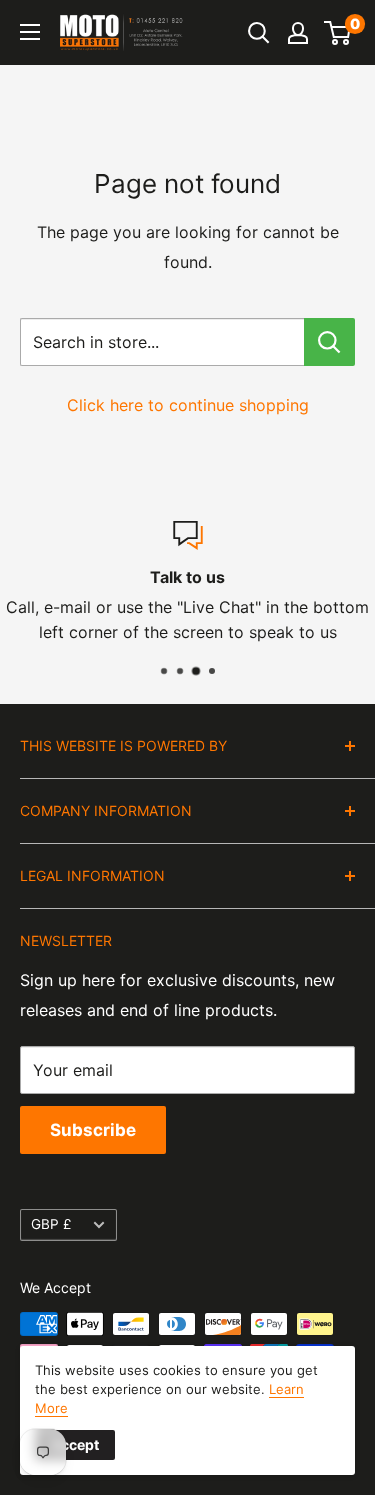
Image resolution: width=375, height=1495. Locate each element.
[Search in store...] (329, 342)
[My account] (298, 33)
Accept (75, 1444)
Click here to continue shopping (188, 405)
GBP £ (51, 1224)
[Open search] (259, 33)
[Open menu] (30, 32)
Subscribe (93, 1130)
